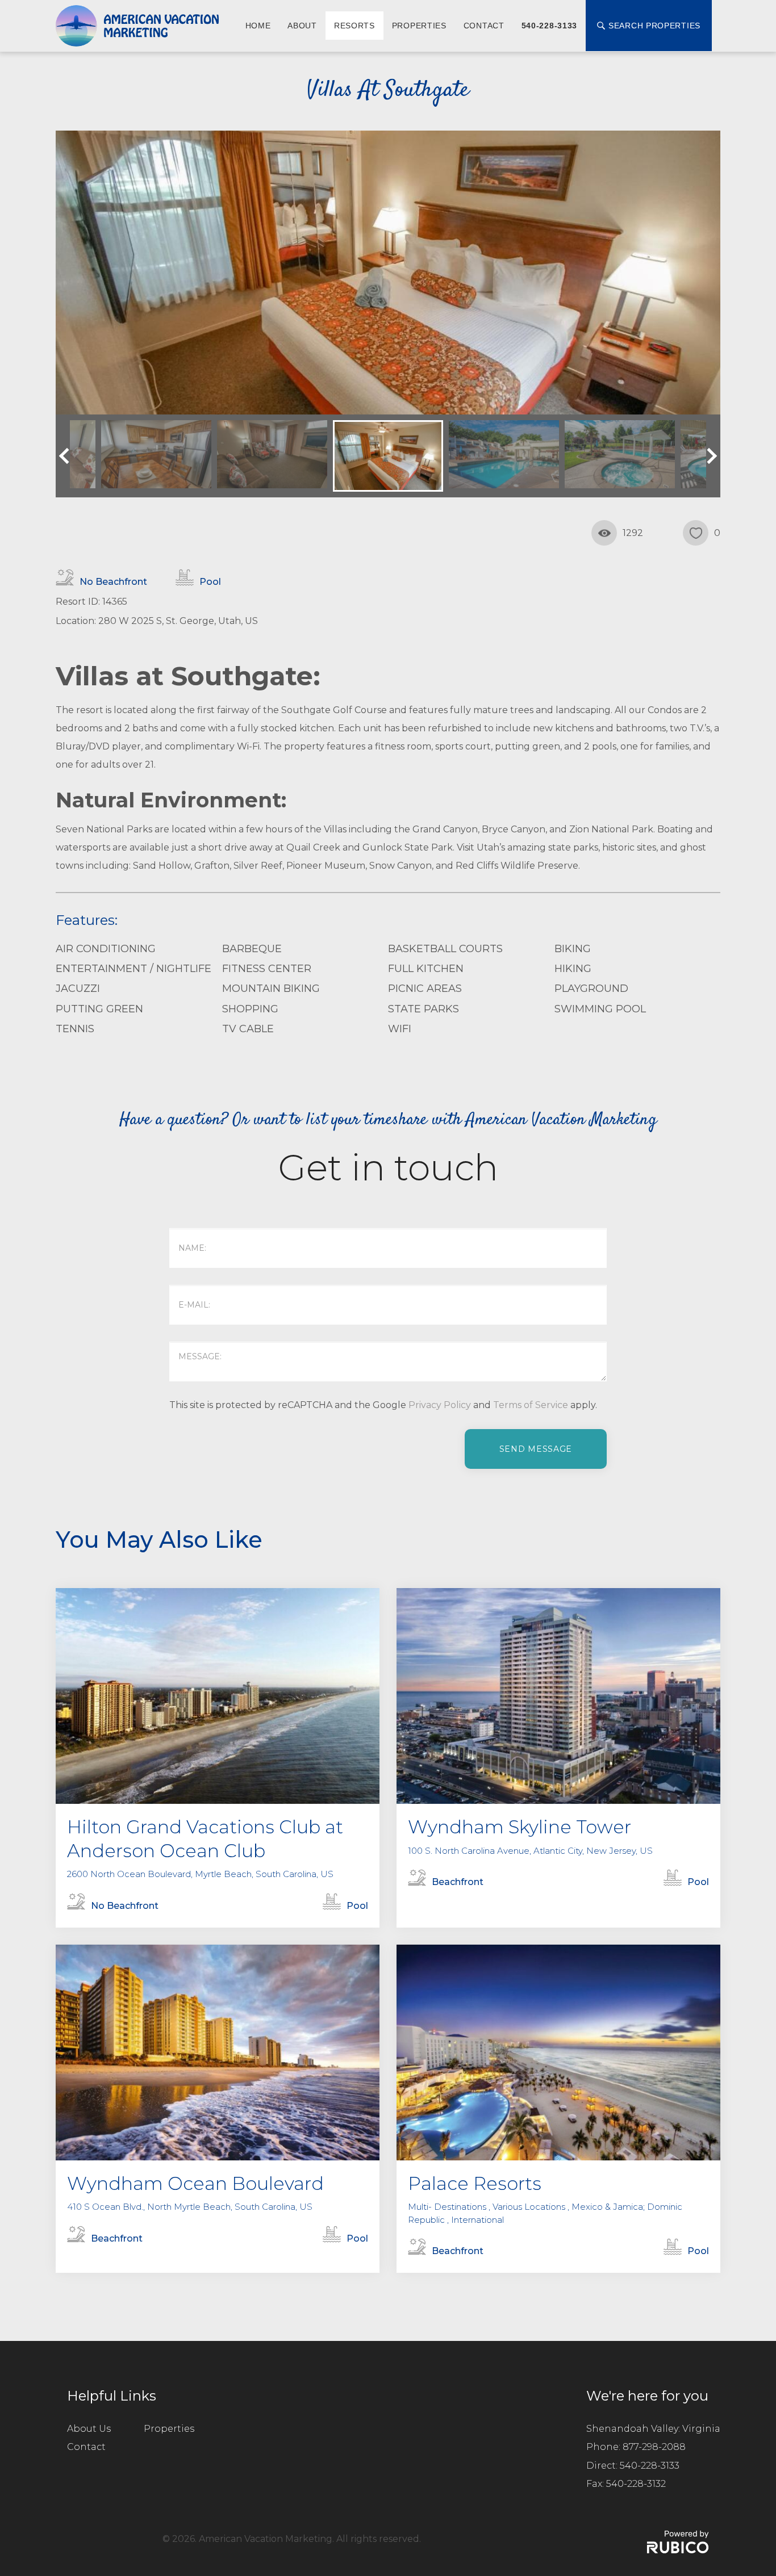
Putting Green (99, 1009)
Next (709, 456)
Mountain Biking (271, 988)
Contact (484, 26)
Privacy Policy (440, 1405)
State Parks (424, 1009)
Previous (67, 456)
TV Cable (248, 1029)
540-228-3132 (636, 2484)
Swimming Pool (600, 1009)
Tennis (75, 1029)
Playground (591, 988)
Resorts (354, 26)
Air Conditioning (106, 949)
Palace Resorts (475, 2183)
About (302, 26)
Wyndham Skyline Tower (520, 1827)
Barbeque (252, 949)
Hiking (573, 969)
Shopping (250, 1009)
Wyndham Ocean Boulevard (195, 2183)
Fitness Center (267, 969)
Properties (419, 26)
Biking (573, 949)
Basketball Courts (445, 949)
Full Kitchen (426, 969)
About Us (89, 2429)
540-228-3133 (549, 26)
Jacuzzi (78, 988)
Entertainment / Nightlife (133, 969)
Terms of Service (531, 1405)
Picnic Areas (425, 988)
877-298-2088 (654, 2447)
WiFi (400, 1029)
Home (258, 26)
